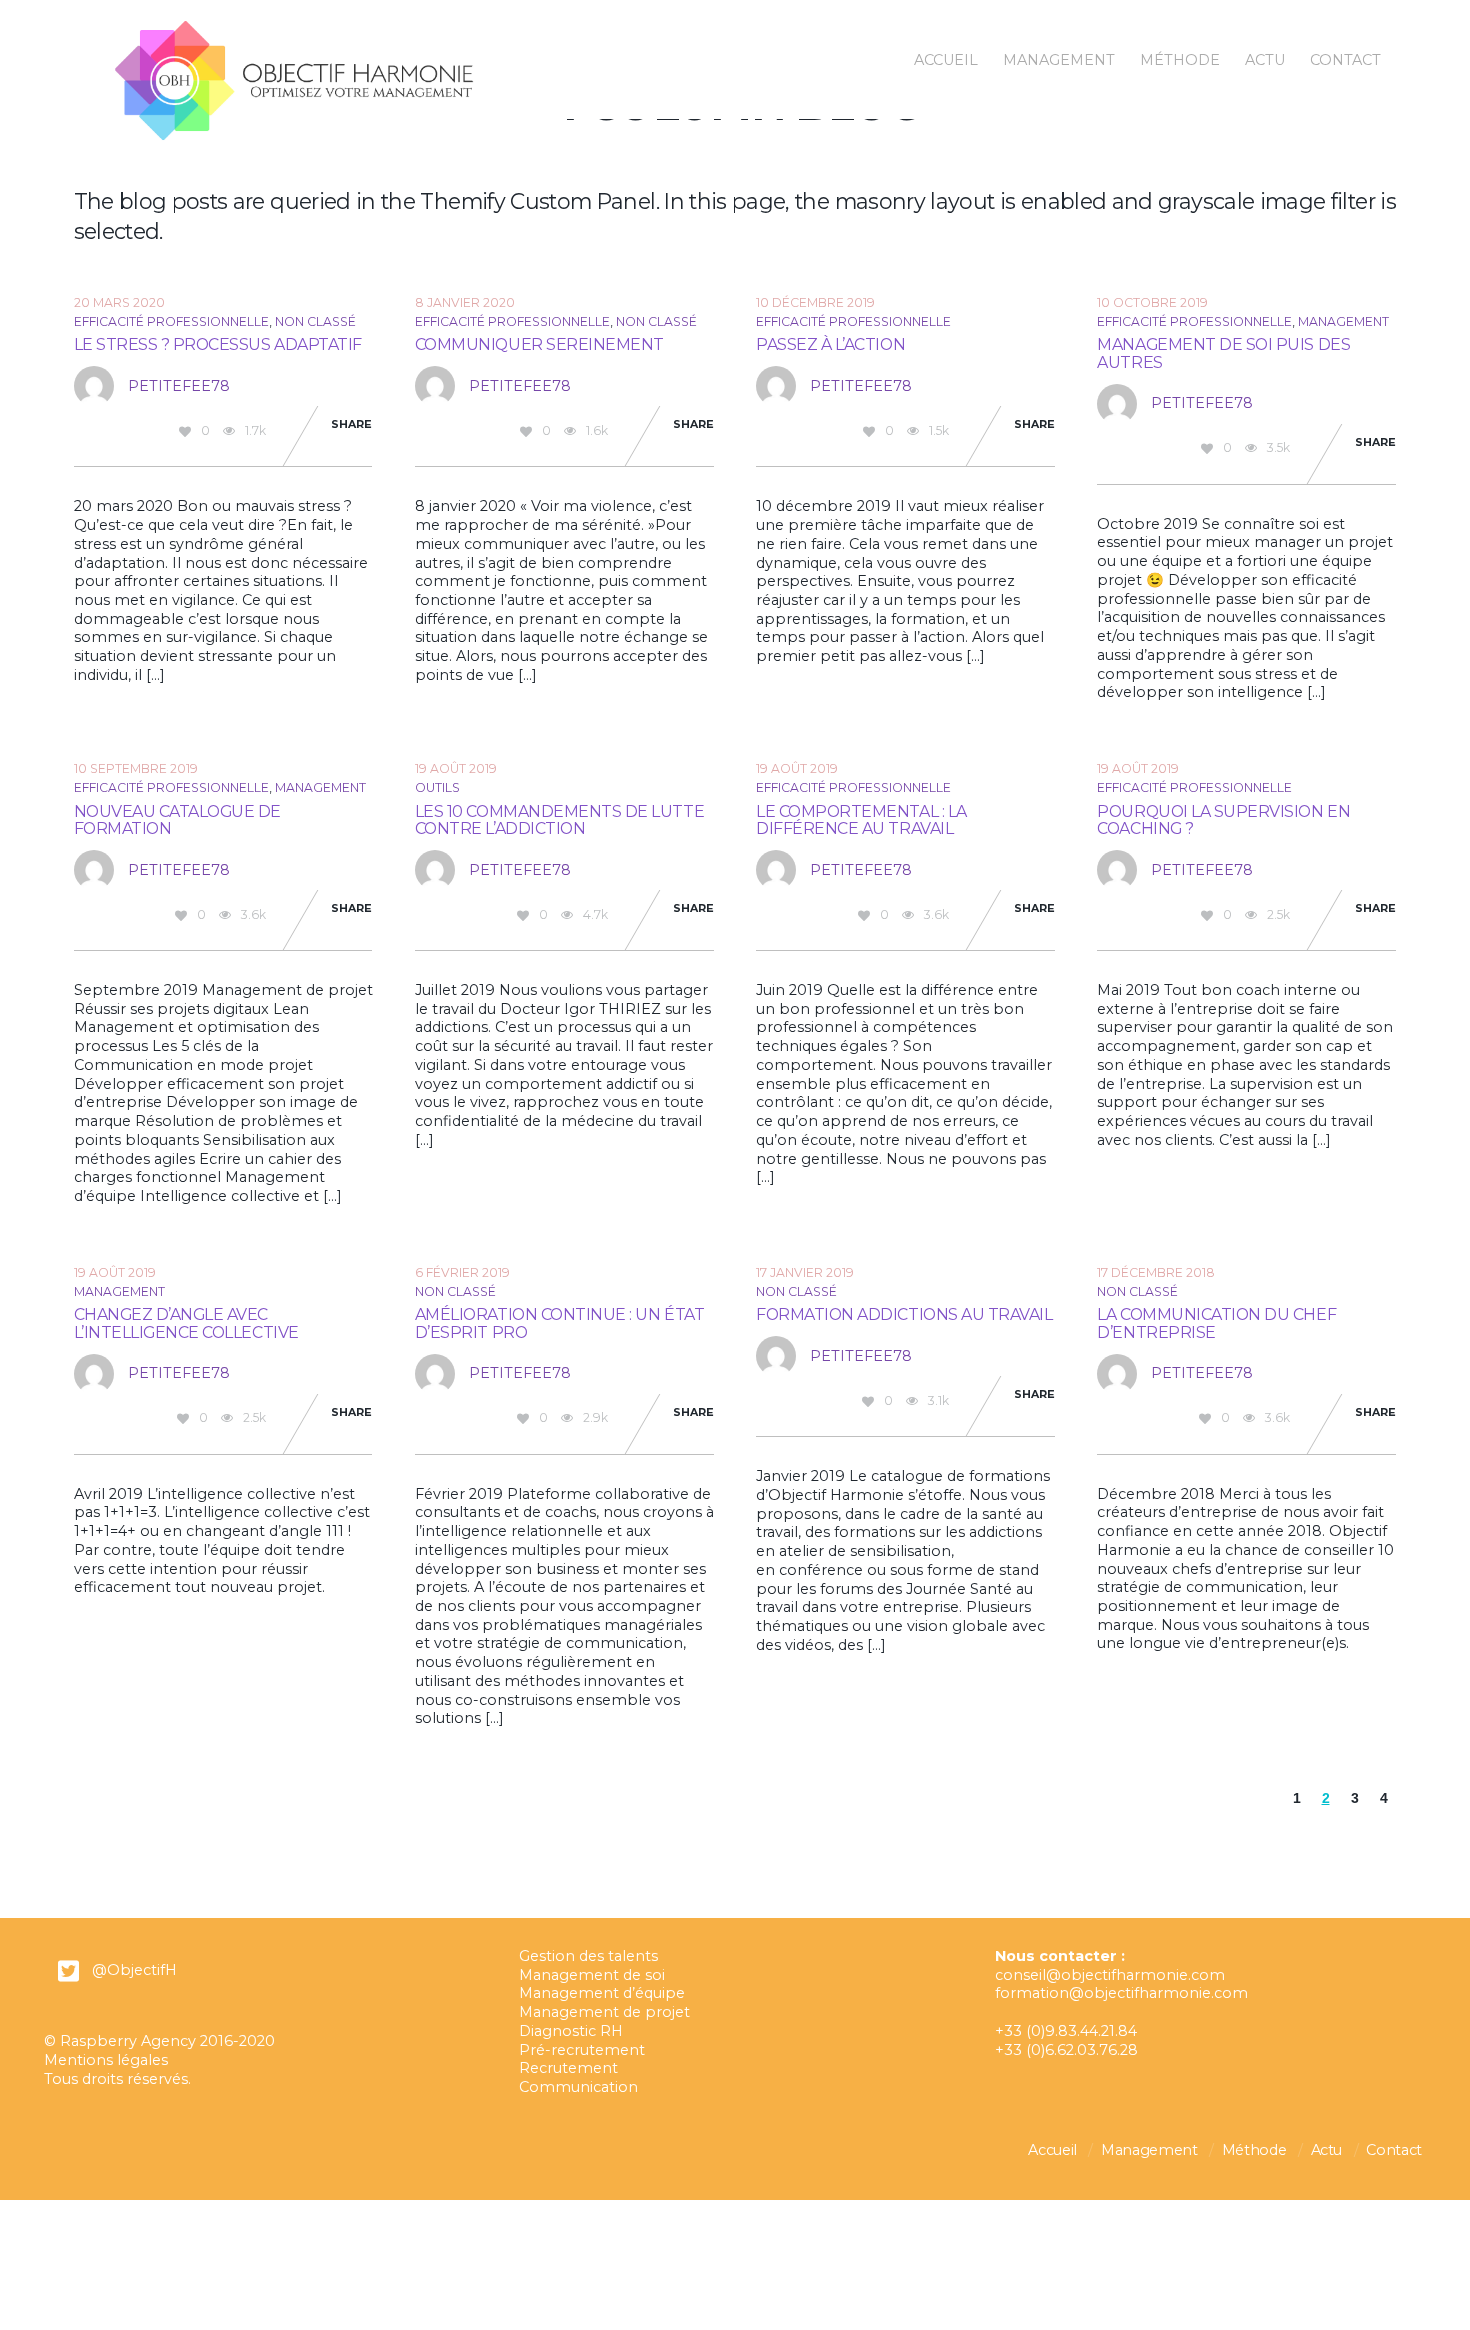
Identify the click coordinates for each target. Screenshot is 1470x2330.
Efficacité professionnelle (171, 321)
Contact (1345, 60)
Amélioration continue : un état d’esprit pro (559, 1323)
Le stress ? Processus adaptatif (218, 344)
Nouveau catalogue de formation (178, 820)
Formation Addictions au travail (904, 1314)
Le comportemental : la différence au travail (861, 820)
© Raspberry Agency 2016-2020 (159, 2041)
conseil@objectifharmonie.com (1110, 1975)
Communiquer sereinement (539, 344)
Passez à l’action (830, 344)
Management (1059, 60)
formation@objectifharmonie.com (1121, 1993)
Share (351, 424)
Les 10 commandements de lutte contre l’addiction (559, 820)
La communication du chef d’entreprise (1216, 1323)
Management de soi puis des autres (1223, 353)
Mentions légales (106, 2060)
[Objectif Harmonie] (294, 132)
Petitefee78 (179, 386)
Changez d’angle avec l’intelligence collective (186, 1323)
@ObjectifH (134, 1970)
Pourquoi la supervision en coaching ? (1223, 820)
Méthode (1180, 60)
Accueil (946, 60)
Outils (437, 787)
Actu (1265, 60)
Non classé (315, 321)
